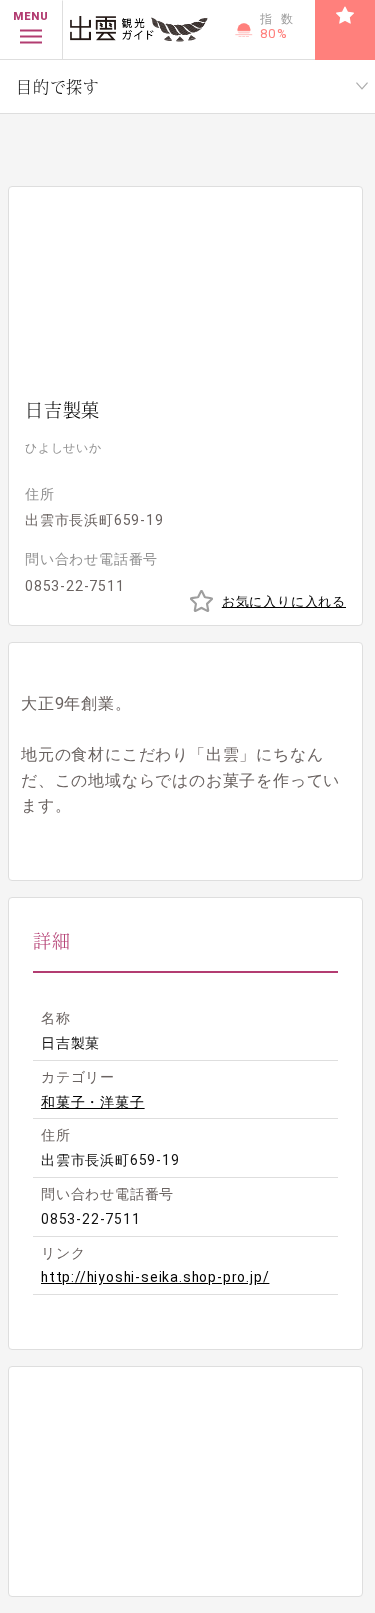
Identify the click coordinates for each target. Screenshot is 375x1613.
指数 (280, 26)
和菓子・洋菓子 (93, 1102)
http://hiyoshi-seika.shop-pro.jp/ (155, 1277)
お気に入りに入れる (284, 601)
